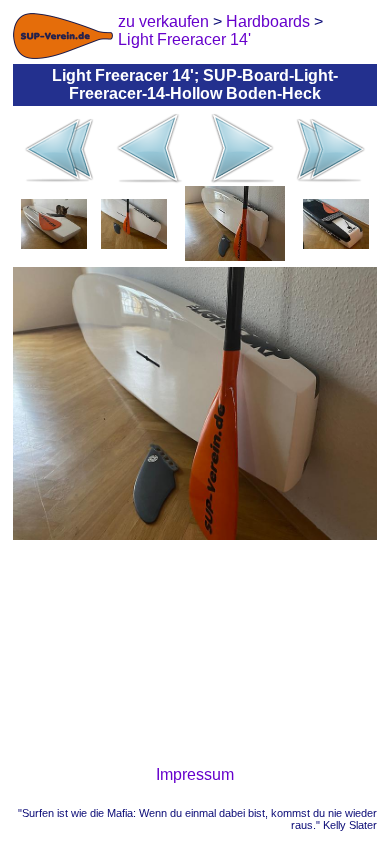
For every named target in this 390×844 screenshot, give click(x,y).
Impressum (195, 774)
